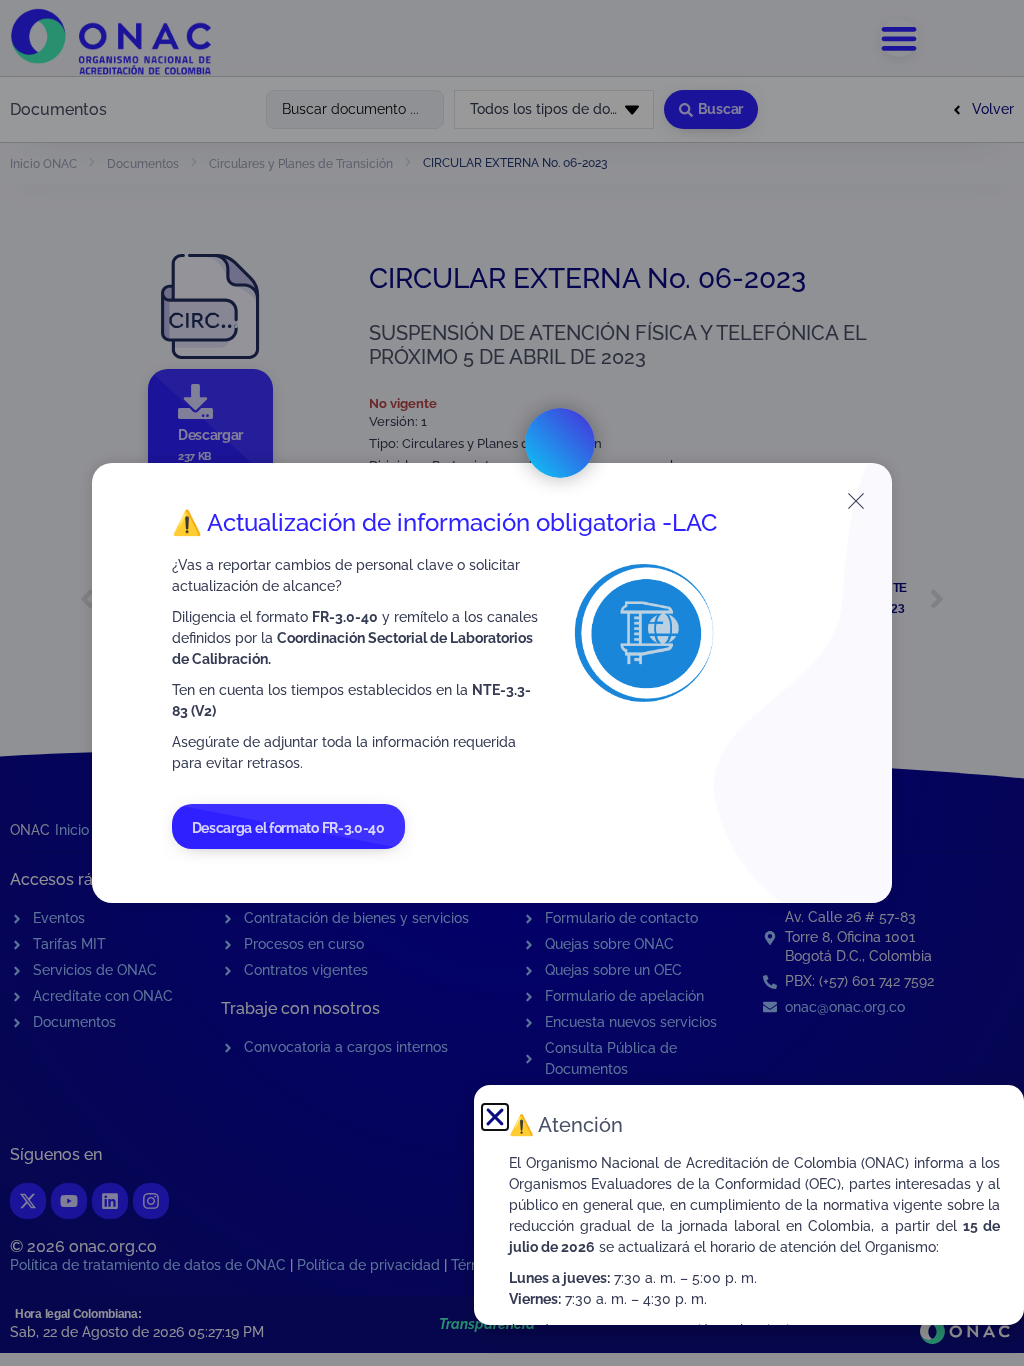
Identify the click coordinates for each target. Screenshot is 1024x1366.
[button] (495, 1117)
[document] (512, 683)
